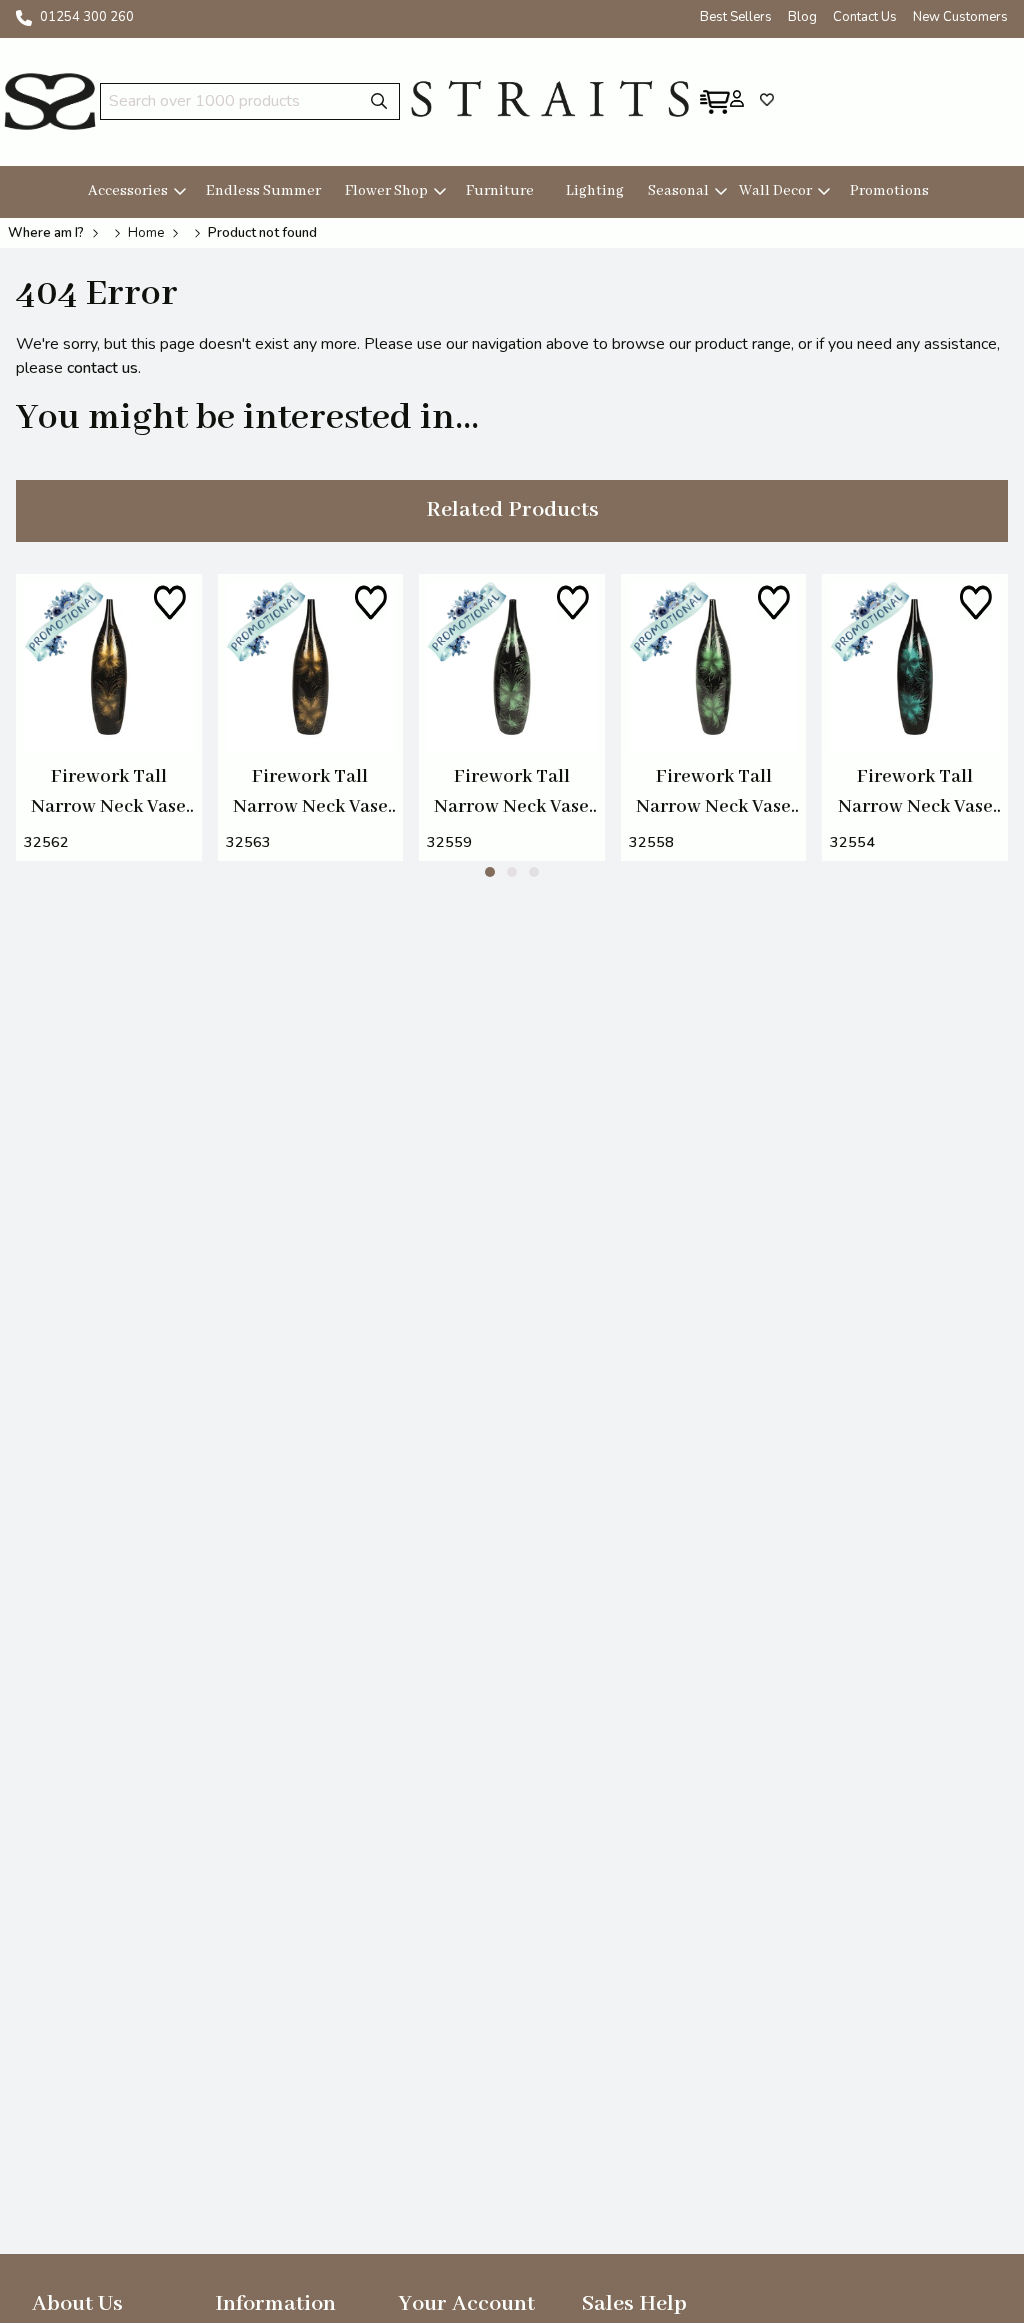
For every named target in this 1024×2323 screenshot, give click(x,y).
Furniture (500, 191)
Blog (802, 17)
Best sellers (736, 17)
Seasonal (678, 191)
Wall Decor (775, 191)
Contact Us (865, 17)
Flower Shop (386, 191)
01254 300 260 (87, 17)
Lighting (595, 191)
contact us (102, 368)
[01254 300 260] (24, 18)
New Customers (960, 17)
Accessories (128, 191)
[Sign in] (737, 98)
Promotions (889, 191)
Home (146, 233)
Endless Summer (263, 191)
